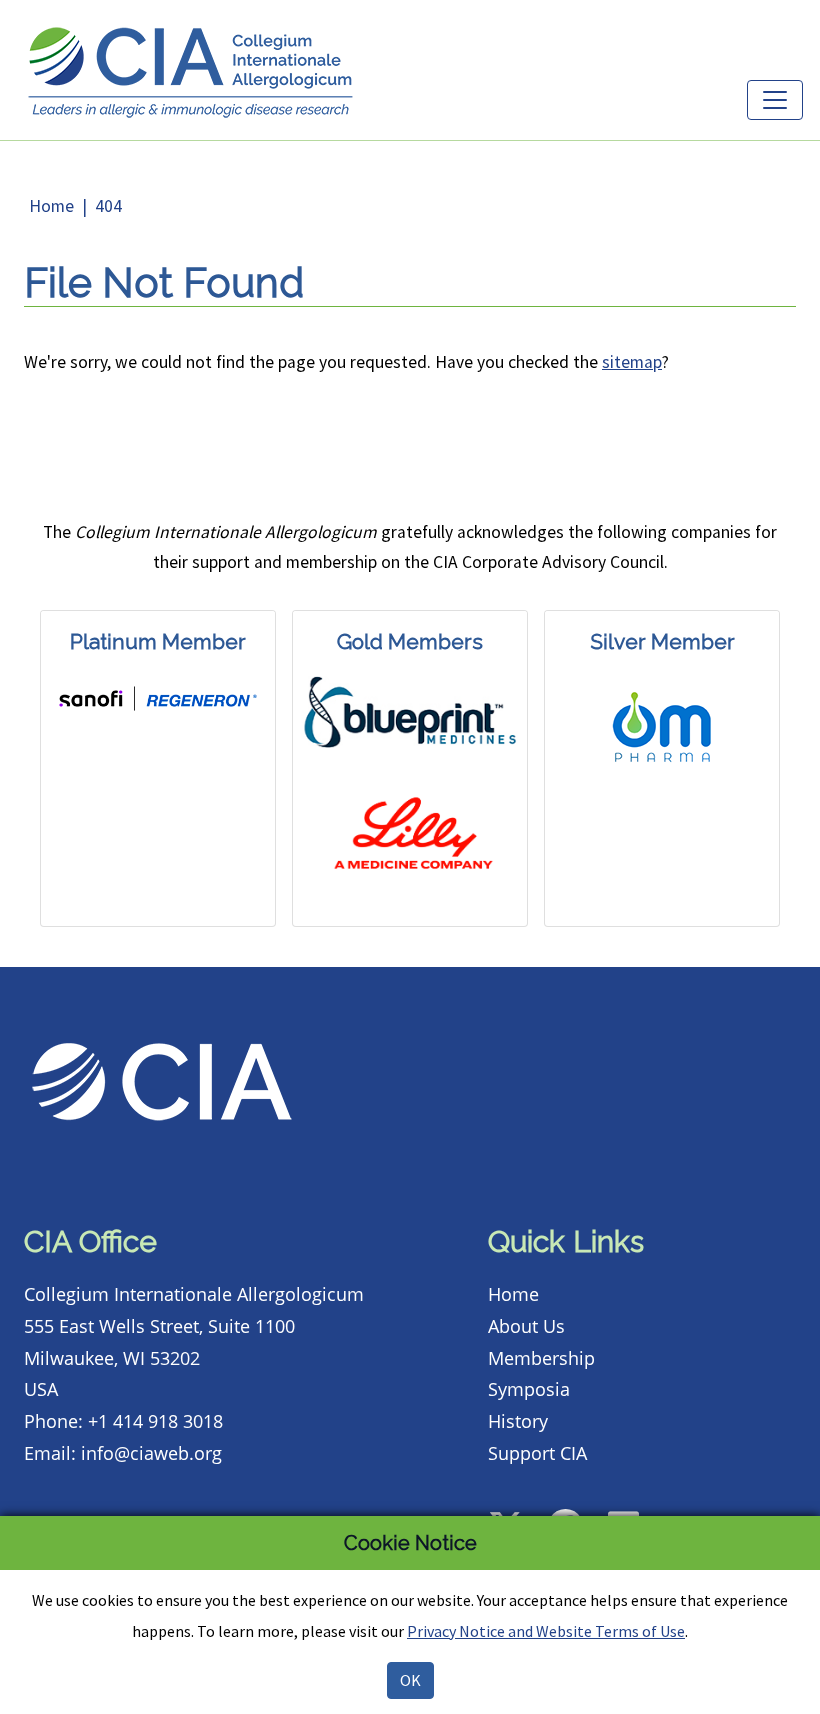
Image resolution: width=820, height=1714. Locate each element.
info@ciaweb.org (151, 1453)
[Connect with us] (633, 1506)
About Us (526, 1326)
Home (51, 206)
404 (108, 206)
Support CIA (537, 1453)
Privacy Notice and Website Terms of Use (546, 1631)
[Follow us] (515, 1506)
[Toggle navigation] (775, 100)
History (518, 1421)
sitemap (632, 362)
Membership (541, 1358)
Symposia (529, 1389)
